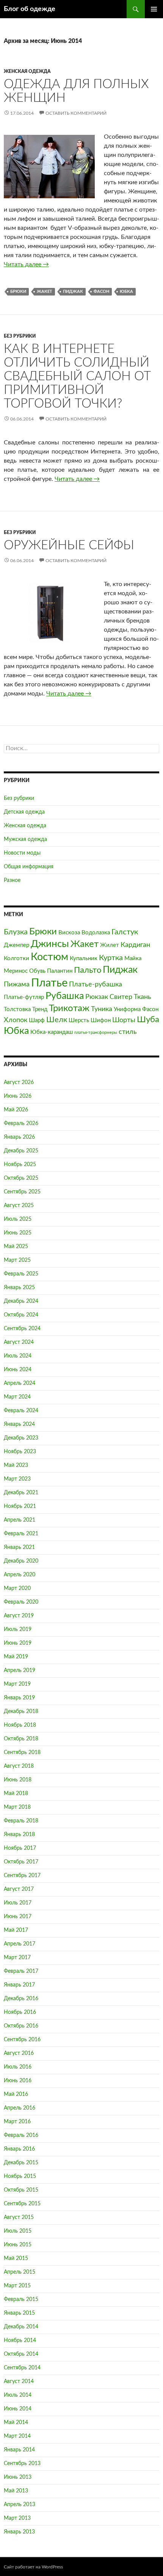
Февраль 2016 (21, 2135)
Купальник (84, 958)
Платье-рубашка (96, 984)
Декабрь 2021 (21, 1493)
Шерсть (79, 1020)
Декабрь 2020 (21, 1561)
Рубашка (65, 996)
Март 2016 (17, 2122)
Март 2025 (17, 1260)
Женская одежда (27, 71)
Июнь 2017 (18, 1917)
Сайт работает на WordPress (33, 2567)
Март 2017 (17, 1958)
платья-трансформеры (96, 1033)
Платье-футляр (24, 997)
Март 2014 (17, 2436)
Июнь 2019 (18, 1643)
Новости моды (22, 853)
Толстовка (17, 1009)
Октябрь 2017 (21, 1862)
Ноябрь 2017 (20, 1848)
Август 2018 (19, 1766)
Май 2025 (16, 1247)
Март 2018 (17, 1807)
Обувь (37, 971)
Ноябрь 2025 (20, 1165)
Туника (102, 1009)
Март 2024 (17, 1397)
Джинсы (50, 944)
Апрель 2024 (20, 1383)
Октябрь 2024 (21, 1315)
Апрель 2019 (20, 1670)
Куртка (111, 958)
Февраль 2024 (21, 1411)
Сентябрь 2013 (22, 2464)
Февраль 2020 (21, 1602)
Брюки (18, 292)
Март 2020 (17, 1588)
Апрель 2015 (20, 2272)
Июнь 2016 (18, 2081)
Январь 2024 (19, 1424)
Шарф (37, 1020)
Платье (49, 983)
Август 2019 (19, 1616)
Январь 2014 (19, 2450)
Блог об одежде (30, 9)
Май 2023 (16, 1465)
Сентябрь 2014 (22, 2368)
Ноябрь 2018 (20, 1725)
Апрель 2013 (20, 2505)
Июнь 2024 (18, 1370)
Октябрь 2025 (21, 1178)
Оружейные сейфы (69, 545)
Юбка (126, 292)
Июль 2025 (18, 1219)
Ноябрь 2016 (20, 2012)
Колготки (16, 958)
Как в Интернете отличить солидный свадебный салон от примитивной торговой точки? (77, 376)
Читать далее (26, 264)
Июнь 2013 (18, 2477)
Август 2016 (19, 2053)
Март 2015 (17, 2286)
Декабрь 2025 (21, 1151)
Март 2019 (17, 1684)
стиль (128, 1032)
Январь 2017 (19, 1985)
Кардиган (135, 945)
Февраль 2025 (21, 1274)
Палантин (60, 971)
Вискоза (69, 933)
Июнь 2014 (18, 2409)
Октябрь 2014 (21, 2354)
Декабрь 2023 (21, 1438)
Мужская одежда (25, 839)
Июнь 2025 (18, 1233)
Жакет (45, 292)
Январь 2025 (19, 1288)
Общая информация (29, 867)
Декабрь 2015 (21, 2163)
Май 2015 (16, 2258)
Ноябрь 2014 (20, 2341)
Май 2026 (16, 1110)
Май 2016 (16, 2094)
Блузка (16, 932)
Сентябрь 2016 (22, 2040)
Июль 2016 (18, 2067)
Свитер (121, 997)
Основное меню (154, 9)
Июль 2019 (18, 1629)
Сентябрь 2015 (22, 2204)
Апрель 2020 (20, 1575)
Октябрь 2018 (21, 1739)
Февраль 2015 (21, 2299)
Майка (133, 958)
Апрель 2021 (20, 1520)
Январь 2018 (19, 1835)
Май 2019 (16, 1657)
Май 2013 (16, 2491)
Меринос (16, 971)
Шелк (57, 1020)
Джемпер (16, 945)
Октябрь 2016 (21, 2026)
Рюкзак (97, 997)
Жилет (110, 945)
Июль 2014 (18, 2395)
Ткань (143, 997)
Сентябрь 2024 (22, 1329)
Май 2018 (16, 1794)
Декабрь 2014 (21, 2327)
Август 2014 (19, 2382)
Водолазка (96, 933)
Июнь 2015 (18, 2245)
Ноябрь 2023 (20, 1452)
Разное (12, 880)
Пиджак (73, 292)
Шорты (124, 1020)
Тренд (40, 1009)
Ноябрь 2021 (20, 1506)
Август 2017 (19, 1889)
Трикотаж (69, 1008)
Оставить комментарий (76, 113)
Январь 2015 (19, 2313)
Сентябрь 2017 (22, 1876)
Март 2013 (17, 2518)
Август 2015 (19, 2217)
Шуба (148, 1019)
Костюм (49, 957)
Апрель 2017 (20, 1944)
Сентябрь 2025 (22, 1192)
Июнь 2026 (18, 1096)
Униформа (127, 1009)
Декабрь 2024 (21, 1301)
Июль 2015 (18, 2231)
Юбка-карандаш (52, 1032)
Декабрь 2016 (21, 1999)
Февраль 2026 (21, 1124)
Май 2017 (16, 1930)
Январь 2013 (19, 2532)
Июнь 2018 (18, 1780)
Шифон (101, 1020)
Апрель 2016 (20, 2108)
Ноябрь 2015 (20, 2176)
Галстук (125, 932)
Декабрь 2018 (21, 1712)
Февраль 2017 (21, 1971)
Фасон (101, 292)
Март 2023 (17, 1479)
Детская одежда (24, 812)
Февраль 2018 (21, 1821)
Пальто (88, 970)
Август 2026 (19, 1083)
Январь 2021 (19, 1547)
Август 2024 (19, 1342)
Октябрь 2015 (21, 2190)
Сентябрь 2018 (22, 1753)
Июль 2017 (18, 1903)
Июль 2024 (18, 1356)
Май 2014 (16, 2423)
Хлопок (16, 1020)
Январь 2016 (19, 2149)
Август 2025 (19, 1206)
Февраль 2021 (21, 1534)
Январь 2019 (19, 1698)
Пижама (17, 984)
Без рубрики (20, 336)
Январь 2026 (19, 1137)
